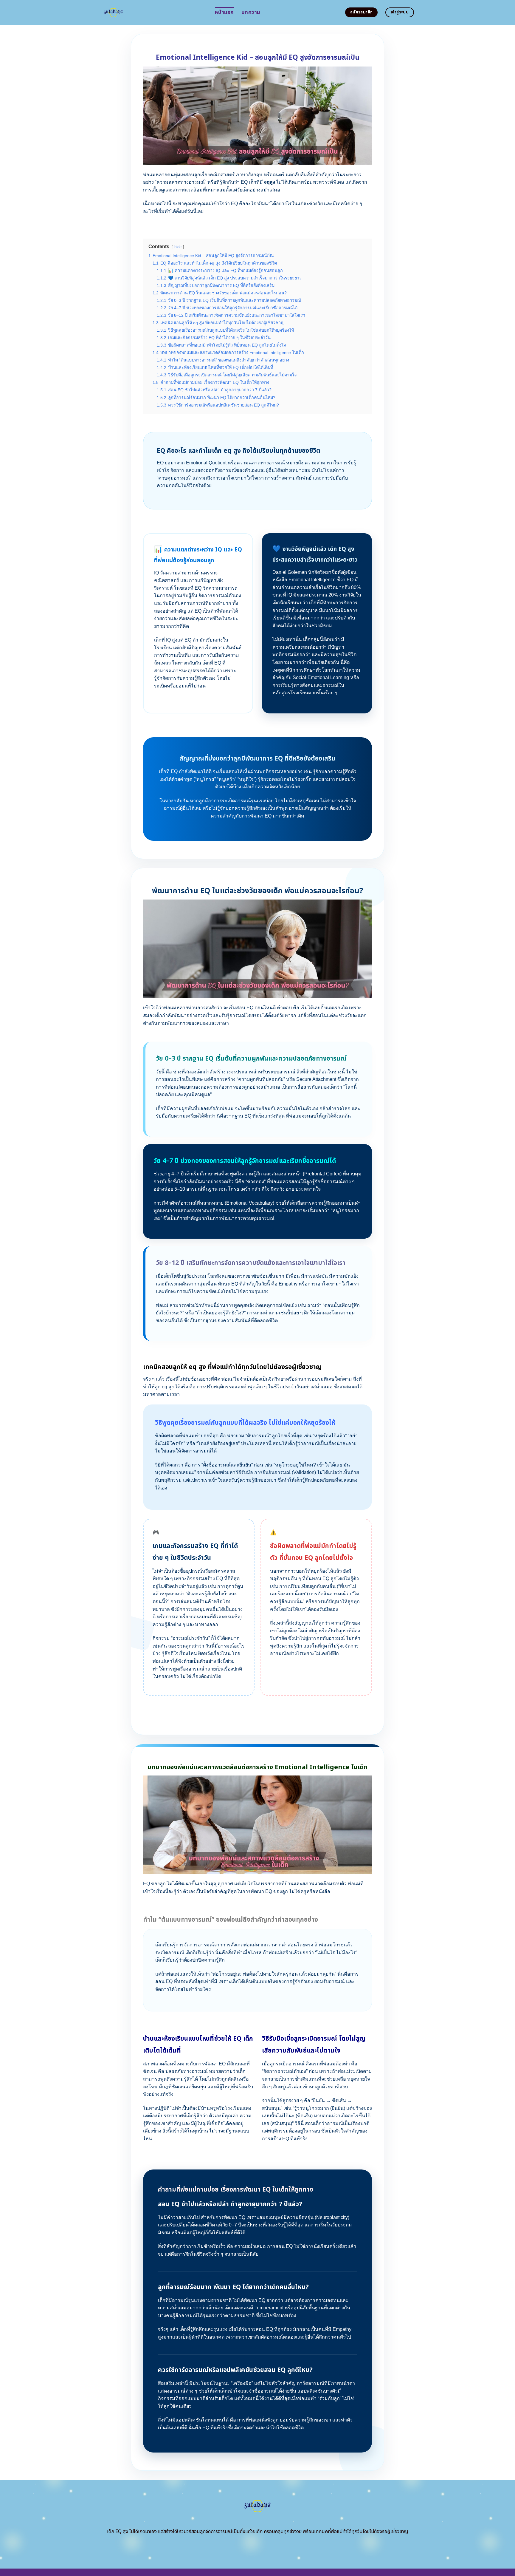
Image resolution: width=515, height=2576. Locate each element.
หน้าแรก (224, 12)
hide (178, 247)
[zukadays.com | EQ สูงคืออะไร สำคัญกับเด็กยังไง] (153, 12)
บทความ (251, 12)
